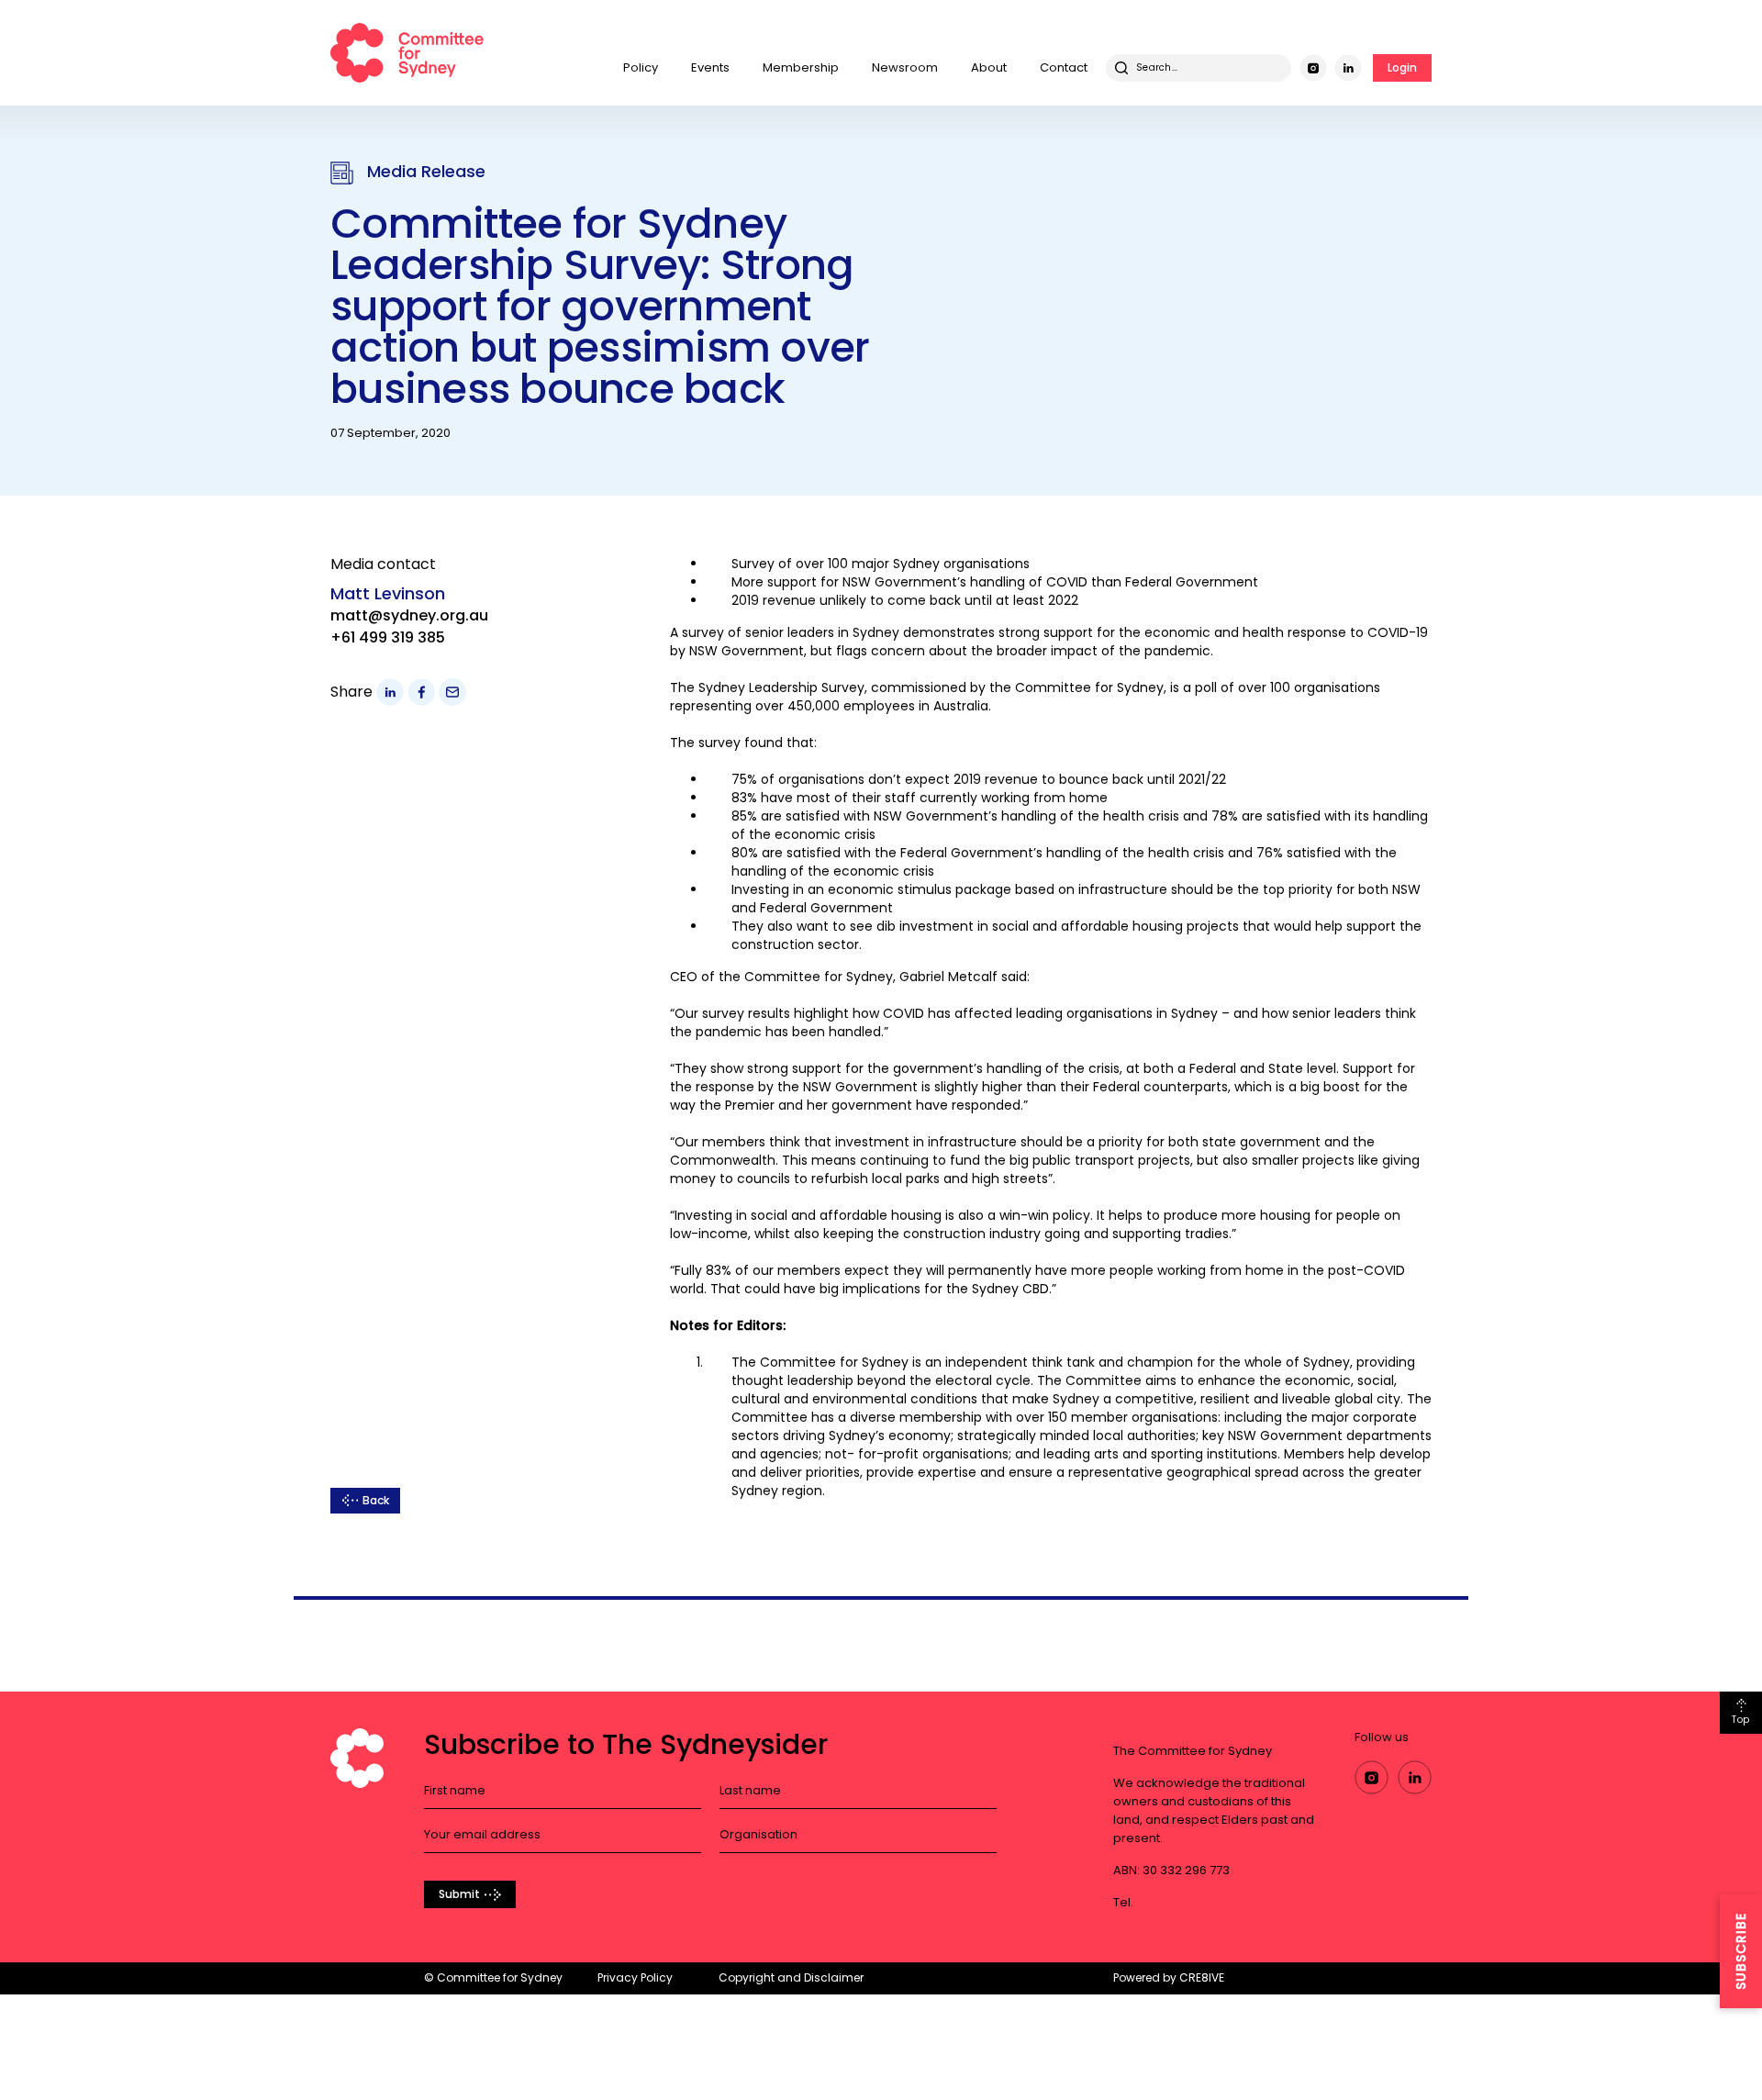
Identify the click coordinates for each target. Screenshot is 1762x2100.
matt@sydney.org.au (409, 615)
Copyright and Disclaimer (791, 1977)
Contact (1064, 67)
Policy (641, 67)
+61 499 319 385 (388, 637)
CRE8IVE (1202, 1977)
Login (1402, 67)
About (989, 67)
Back (376, 1500)
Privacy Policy (635, 1977)
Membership (801, 67)
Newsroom (905, 67)
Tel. (1123, 1902)
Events (710, 67)
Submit (459, 1894)
